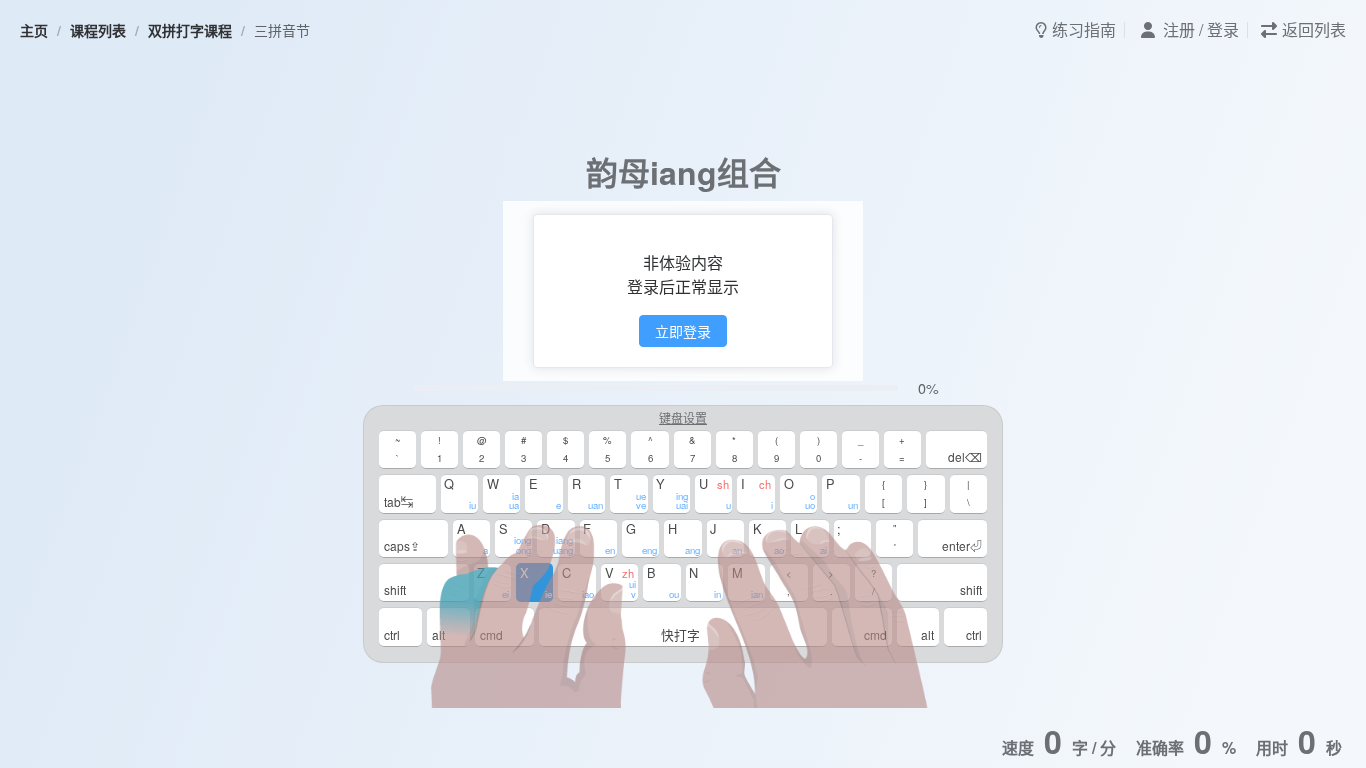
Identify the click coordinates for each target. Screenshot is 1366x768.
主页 (34, 30)
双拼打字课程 (190, 30)
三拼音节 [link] (282, 30)
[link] (34, 30)
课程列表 (98, 30)
